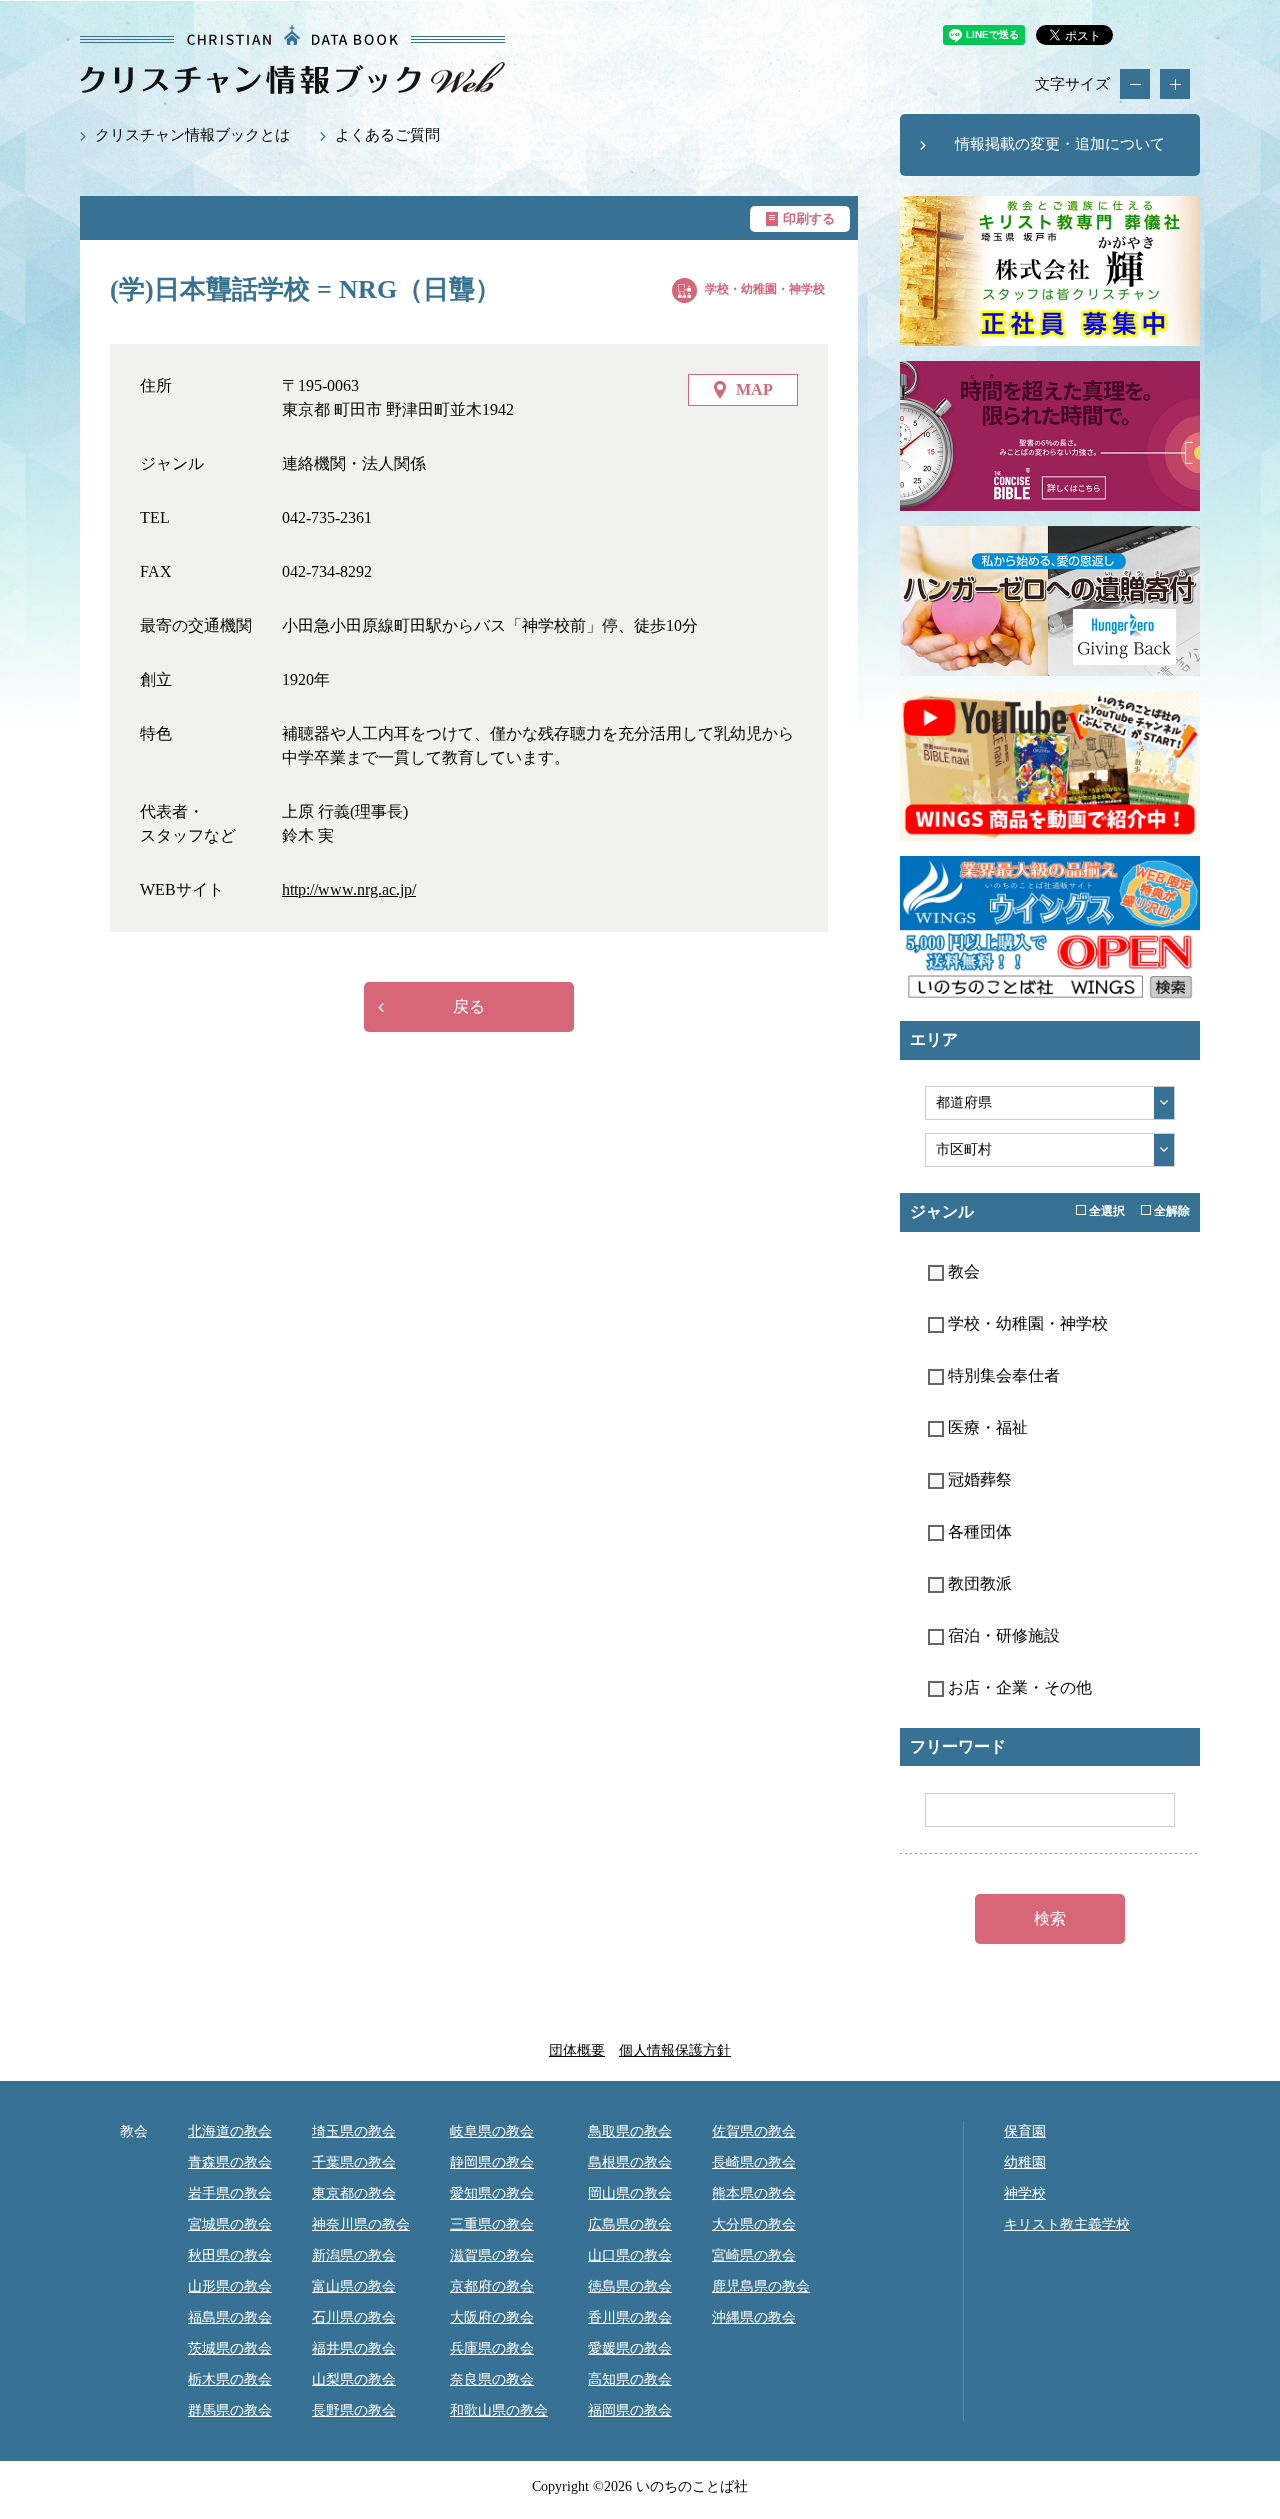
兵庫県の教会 (492, 2348)
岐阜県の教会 (492, 2131)
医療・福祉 (986, 1427)
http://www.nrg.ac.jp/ (349, 889)
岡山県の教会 (630, 2193)
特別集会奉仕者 (1002, 1375)
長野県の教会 (354, 2410)
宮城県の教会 (230, 2224)
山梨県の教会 (354, 2379)
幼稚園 (1025, 2162)
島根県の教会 (630, 2162)
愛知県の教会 (492, 2193)
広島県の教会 (630, 2224)
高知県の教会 (630, 2379)
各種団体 (978, 1531)
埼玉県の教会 (354, 2131)
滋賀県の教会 (492, 2255)
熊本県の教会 (754, 2193)
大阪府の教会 (492, 2317)
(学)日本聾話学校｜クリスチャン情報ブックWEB (292, 59)
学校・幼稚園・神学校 (765, 289)
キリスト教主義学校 (1067, 2224)
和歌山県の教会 (499, 2410)
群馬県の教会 (230, 2410)
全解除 (1170, 1211)
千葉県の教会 (354, 2162)
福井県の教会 (354, 2348)
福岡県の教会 (630, 2410)
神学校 (1025, 2193)
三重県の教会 (492, 2224)
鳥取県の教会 (630, 2131)
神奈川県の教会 (361, 2224)
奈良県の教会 (492, 2379)
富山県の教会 (354, 2286)
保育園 (1025, 2131)
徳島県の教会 (630, 2286)
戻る (469, 1006)
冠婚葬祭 (978, 1479)
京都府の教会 (492, 2286)
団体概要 (577, 2050)
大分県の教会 (754, 2224)
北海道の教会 (230, 2131)
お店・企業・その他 (1018, 1687)
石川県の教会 (354, 2317)
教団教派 (978, 1583)
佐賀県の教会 (754, 2131)
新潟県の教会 (354, 2255)
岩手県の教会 (230, 2193)
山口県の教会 (630, 2255)
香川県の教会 (630, 2317)
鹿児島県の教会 (761, 2286)
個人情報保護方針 (675, 2050)
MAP (754, 389)
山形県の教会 (230, 2286)
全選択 (1105, 1211)
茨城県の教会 (230, 2348)
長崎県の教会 (754, 2162)
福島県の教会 (230, 2317)
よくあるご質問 (387, 135)
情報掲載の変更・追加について (1060, 144)
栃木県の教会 (230, 2379)
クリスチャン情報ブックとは (192, 135)
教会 (962, 1271)
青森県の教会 (230, 2162)
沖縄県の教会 (754, 2317)
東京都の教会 (354, 2193)
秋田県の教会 (230, 2255)
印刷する (809, 218)
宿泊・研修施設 (1002, 1635)
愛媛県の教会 (630, 2348)
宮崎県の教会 (754, 2255)
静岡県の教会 (492, 2162)
